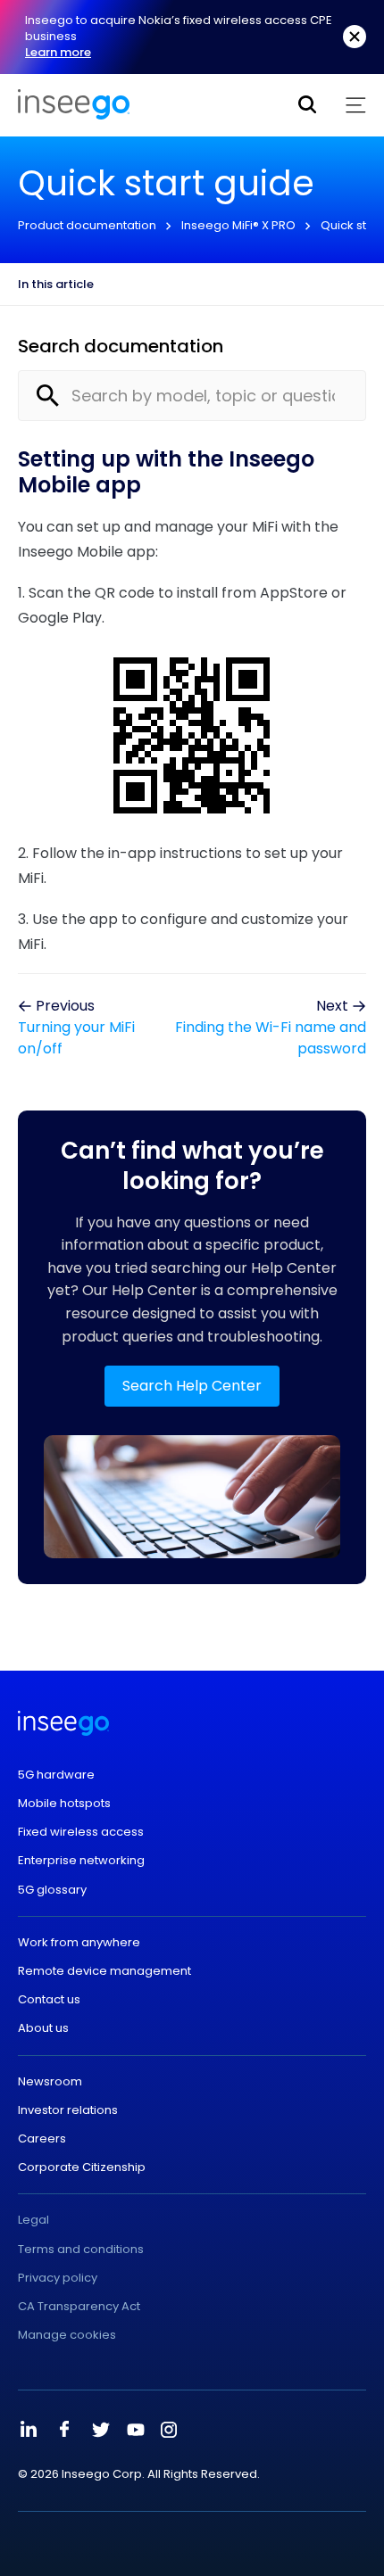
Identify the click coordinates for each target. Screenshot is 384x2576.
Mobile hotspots (64, 1804)
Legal (33, 2220)
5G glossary (52, 1890)
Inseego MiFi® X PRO (238, 225)
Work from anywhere (79, 1943)
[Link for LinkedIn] (29, 2430)
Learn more (58, 52)
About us (43, 2028)
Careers (42, 2139)
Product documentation (87, 225)
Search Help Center (192, 1386)
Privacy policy (58, 2278)
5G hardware (56, 1775)
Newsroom (50, 2082)
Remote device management (104, 1971)
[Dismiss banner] (355, 37)
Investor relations (68, 2110)
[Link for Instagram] (169, 2430)
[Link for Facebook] (64, 2430)
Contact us (49, 2000)
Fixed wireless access (81, 1832)
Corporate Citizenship (82, 2167)
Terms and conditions (81, 2250)
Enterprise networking (81, 1861)
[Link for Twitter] (100, 2430)
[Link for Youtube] (136, 2430)
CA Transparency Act (79, 2307)
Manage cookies (67, 2335)
